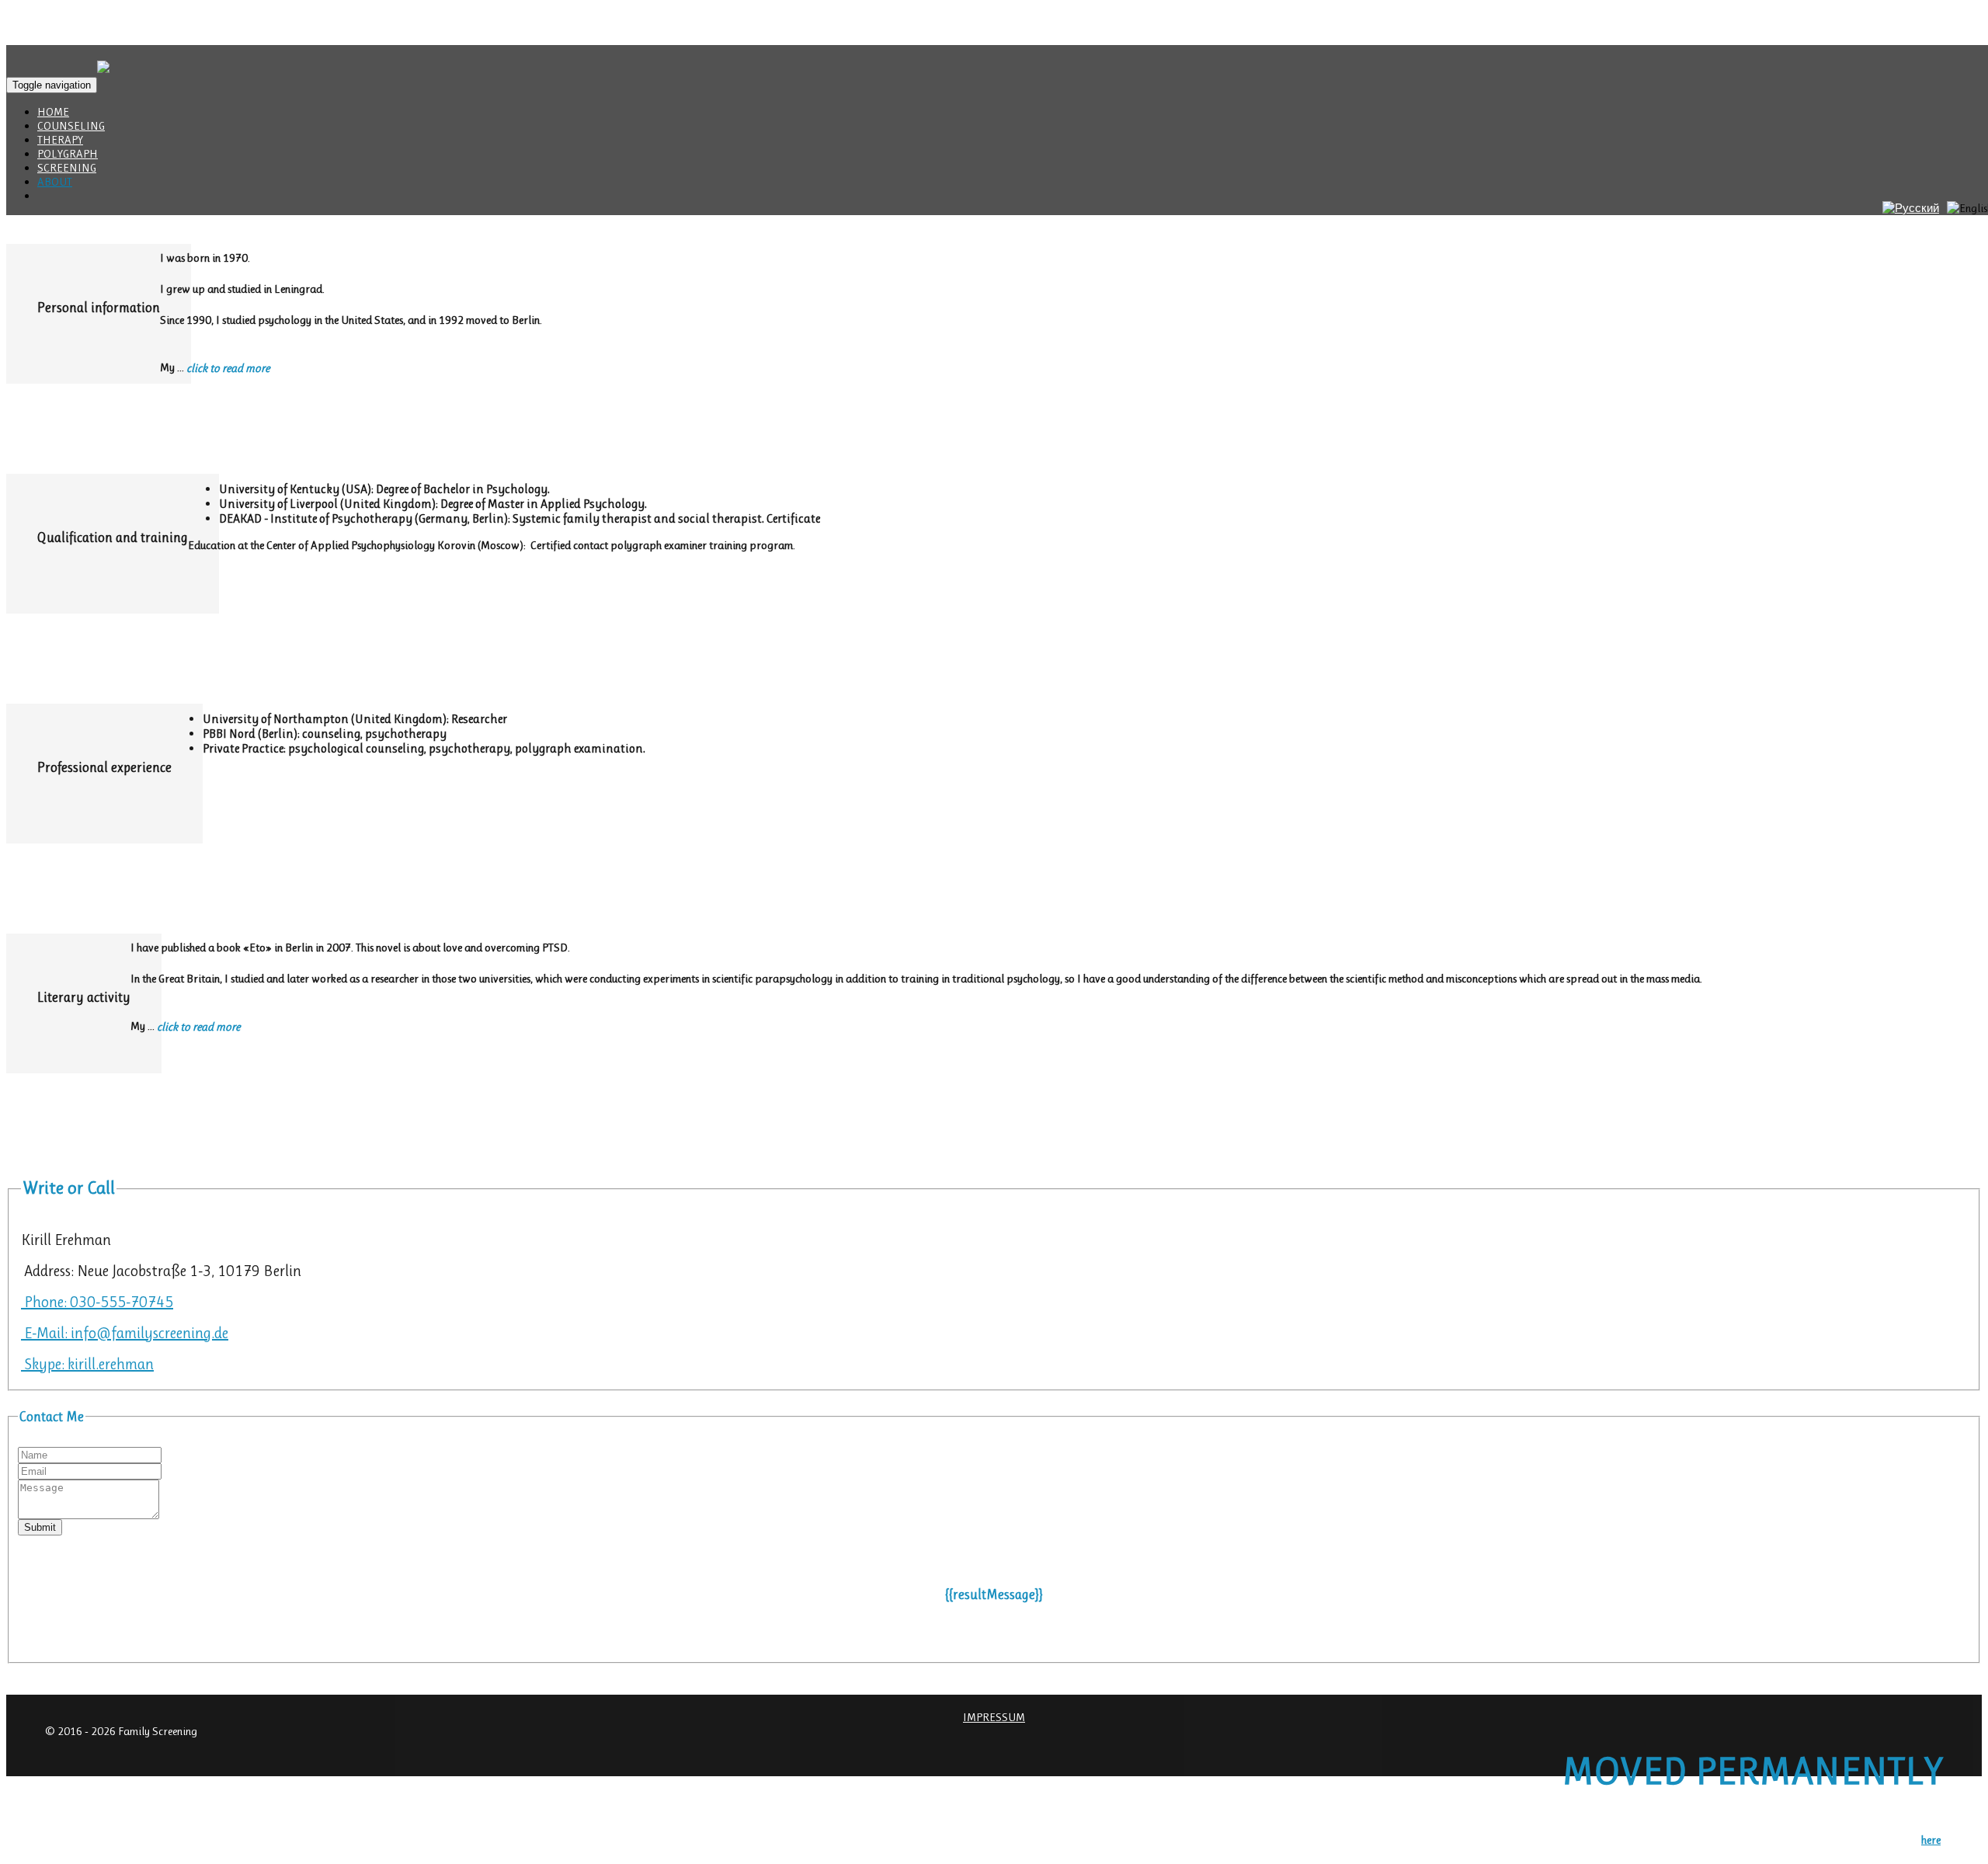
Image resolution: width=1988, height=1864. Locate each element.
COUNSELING (71, 126)
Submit (40, 1527)
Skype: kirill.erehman (87, 1364)
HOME (53, 112)
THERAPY (60, 140)
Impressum (994, 1717)
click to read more (228, 368)
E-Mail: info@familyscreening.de (125, 1333)
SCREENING (67, 168)
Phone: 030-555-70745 (97, 1302)
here (1931, 1840)
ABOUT (55, 182)
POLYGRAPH (68, 154)
